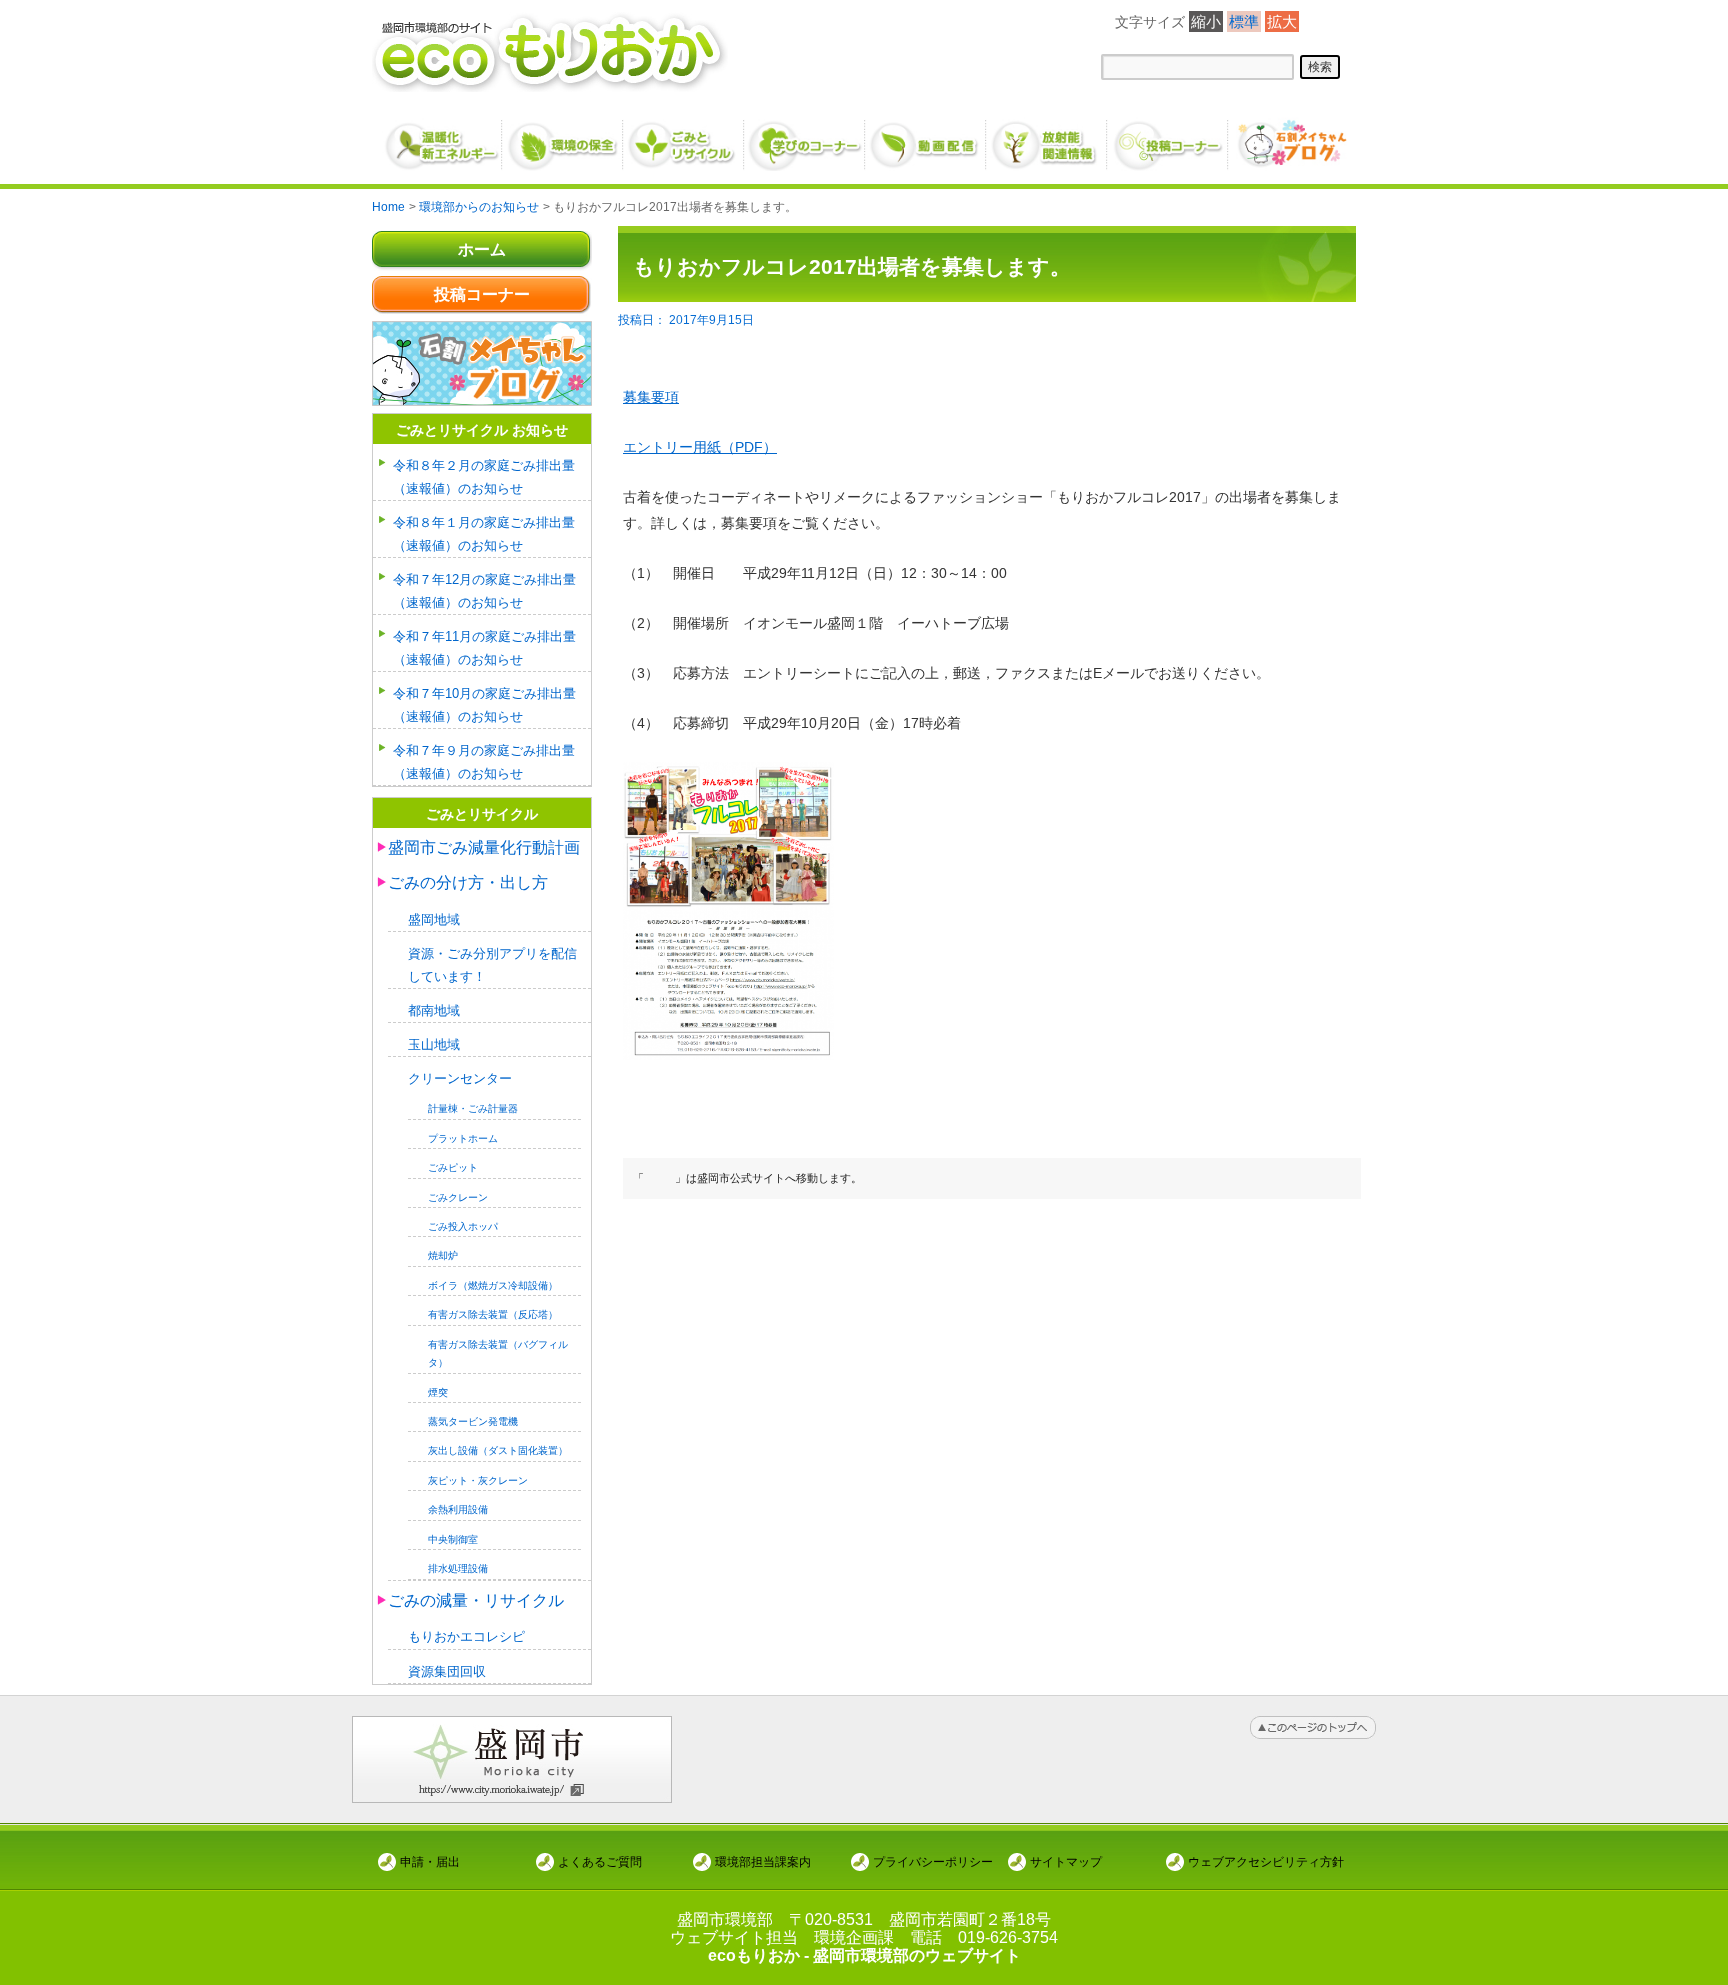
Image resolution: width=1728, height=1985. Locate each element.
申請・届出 (430, 1861)
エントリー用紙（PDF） (700, 447)
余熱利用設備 (458, 1509)
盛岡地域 (434, 919)
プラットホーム (463, 1138)
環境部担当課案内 (763, 1861)
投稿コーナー (482, 294)
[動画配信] (926, 137)
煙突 (438, 1392)
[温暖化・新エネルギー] (442, 138)
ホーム (482, 249)
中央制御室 (453, 1539)
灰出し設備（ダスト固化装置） (498, 1450)
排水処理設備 (458, 1568)
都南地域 (434, 1010)
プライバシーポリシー (933, 1861)
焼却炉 (443, 1255)
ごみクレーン (458, 1197)
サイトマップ (1066, 1861)
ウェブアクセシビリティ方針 (1266, 1861)
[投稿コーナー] (1168, 137)
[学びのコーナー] (805, 137)
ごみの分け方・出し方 (468, 882)
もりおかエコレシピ (466, 1636)
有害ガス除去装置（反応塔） (493, 1314)
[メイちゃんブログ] (1289, 137)
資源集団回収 (447, 1671)
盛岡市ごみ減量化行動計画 (484, 847)
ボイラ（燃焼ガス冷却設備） (493, 1285)
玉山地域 (434, 1044)
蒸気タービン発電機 (473, 1421)
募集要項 (651, 397)
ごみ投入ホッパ (463, 1226)
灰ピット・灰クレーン (478, 1480)
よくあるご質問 (600, 1861)
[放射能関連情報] (1047, 137)
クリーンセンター (460, 1078)
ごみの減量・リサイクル (476, 1600)
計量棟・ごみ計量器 (473, 1108)
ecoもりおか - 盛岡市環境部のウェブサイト (864, 1955)
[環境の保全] (563, 137)
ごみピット (453, 1167)
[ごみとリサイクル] (684, 137)
